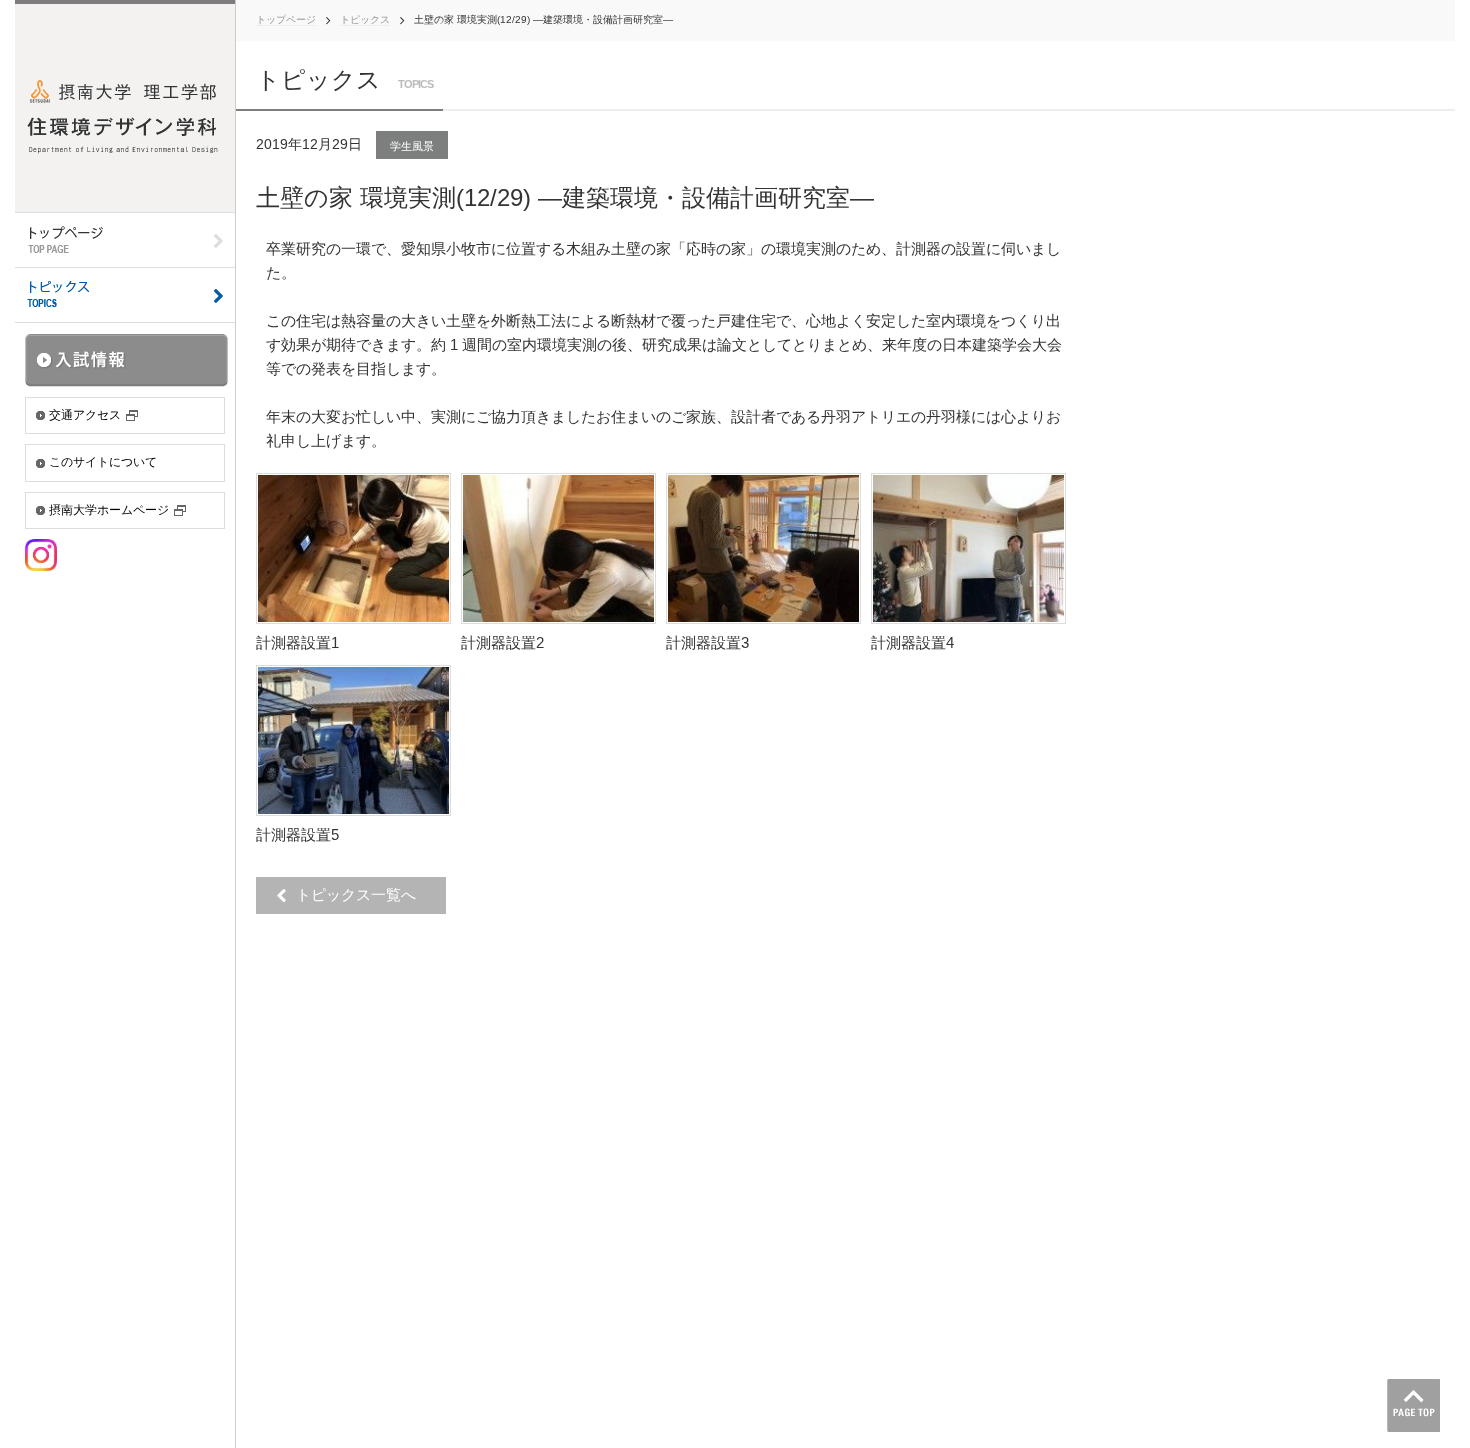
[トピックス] (125, 295)
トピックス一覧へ (361, 894)
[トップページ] (125, 240)
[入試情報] (127, 360)
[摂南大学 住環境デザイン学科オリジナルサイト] (125, 106)
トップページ (286, 19)
